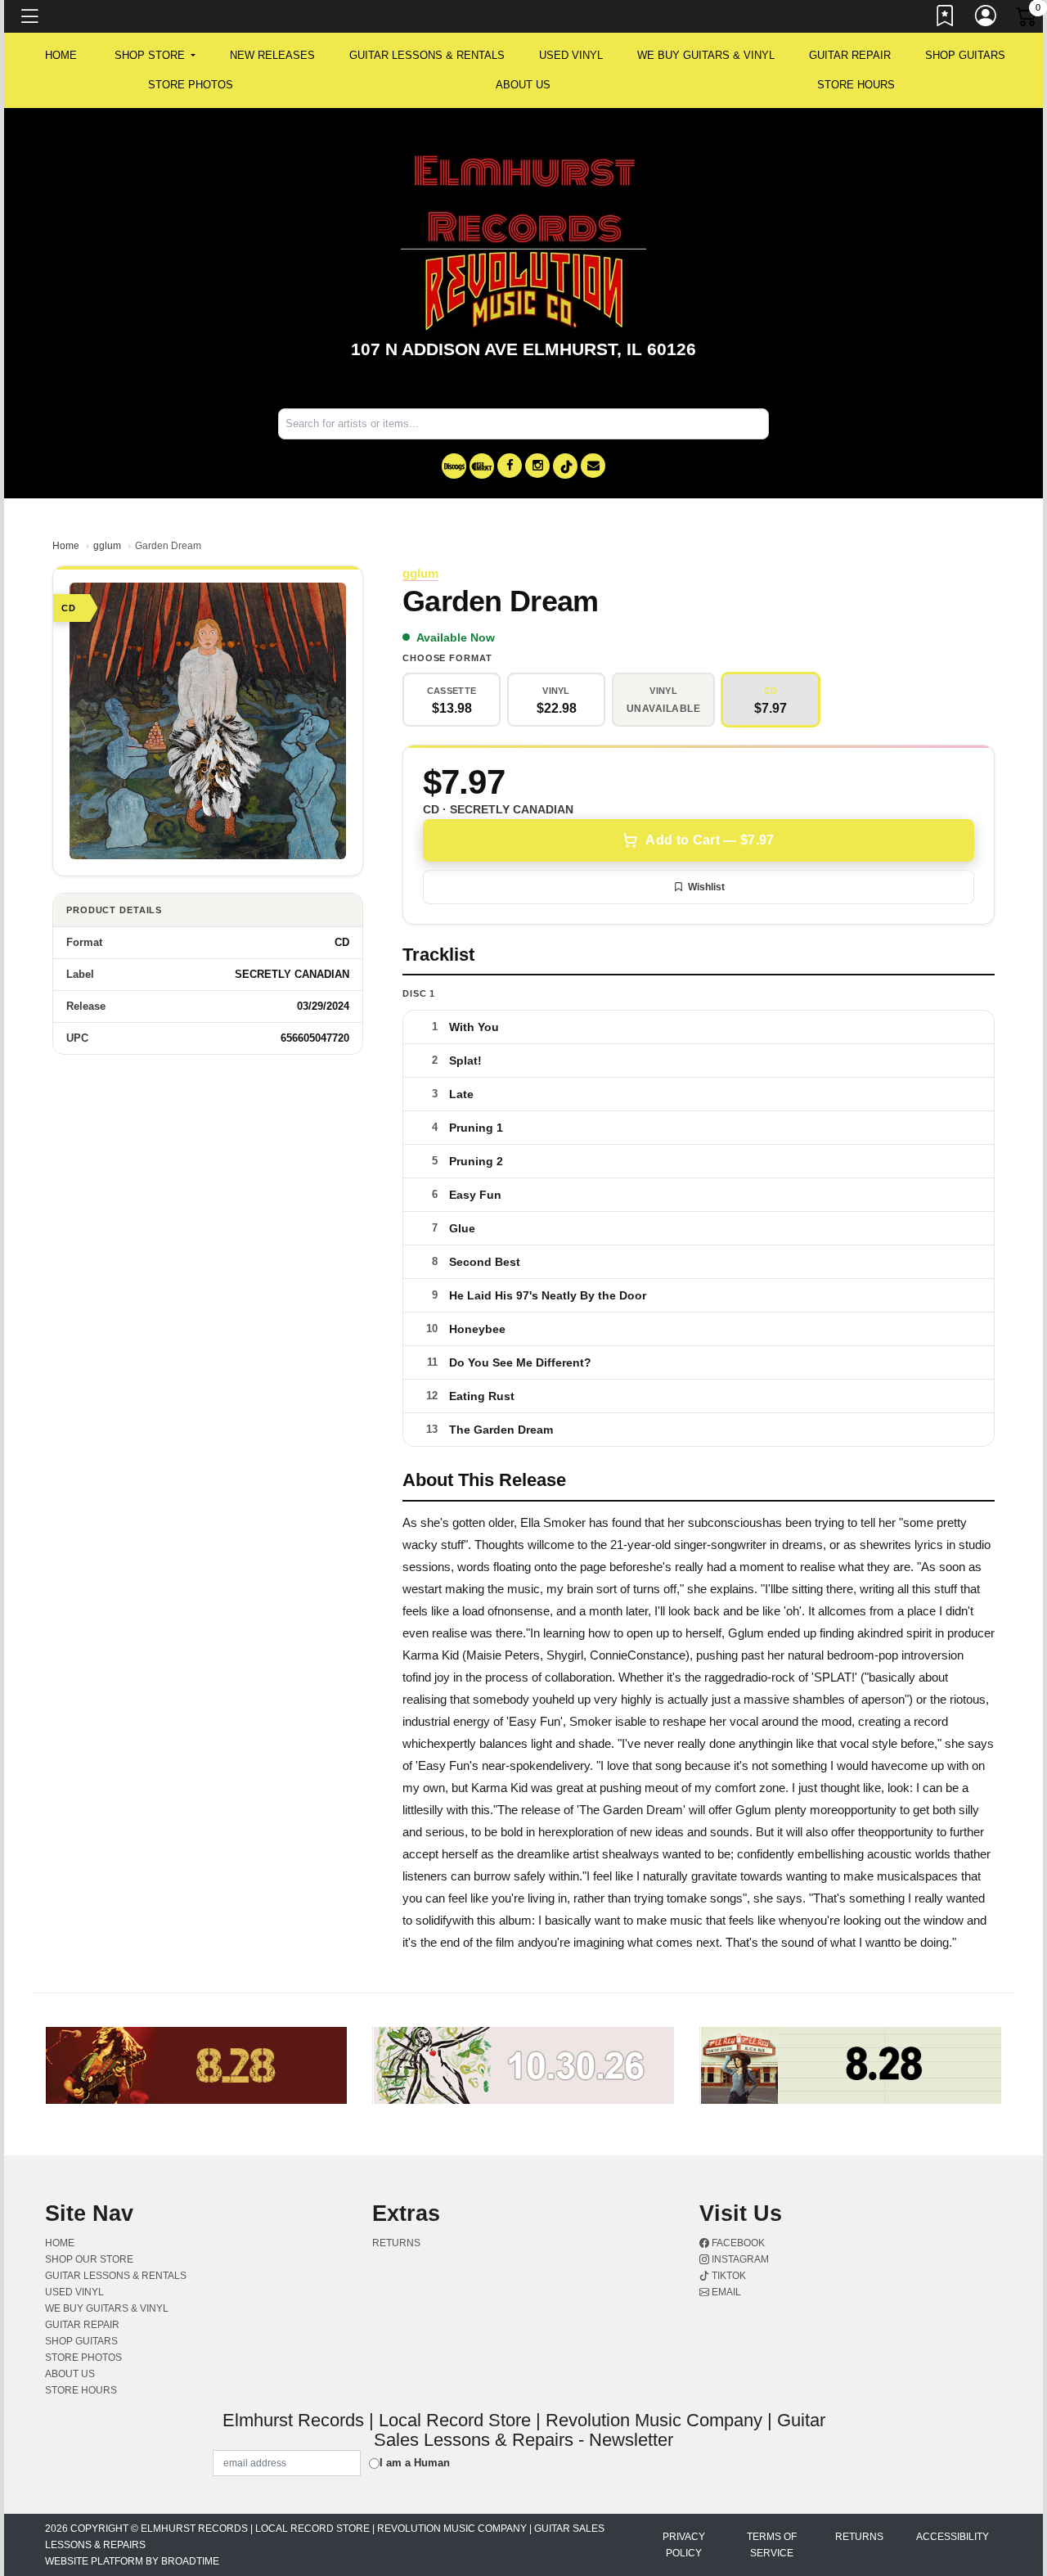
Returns (396, 2243)
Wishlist (706, 887)
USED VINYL (571, 55)
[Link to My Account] (986, 19)
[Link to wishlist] (946, 19)
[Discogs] (454, 466)
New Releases (272, 55)
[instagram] (537, 466)
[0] (1027, 20)
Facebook (737, 2243)
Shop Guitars (965, 55)
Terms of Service (772, 2545)
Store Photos (191, 85)
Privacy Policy (684, 2545)
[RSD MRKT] (482, 466)
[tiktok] (565, 466)
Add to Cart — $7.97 (710, 840)
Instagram (739, 2259)
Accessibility (953, 2537)
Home (66, 546)
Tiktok (728, 2276)
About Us (523, 85)
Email (725, 2292)
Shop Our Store (89, 2259)
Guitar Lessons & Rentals (427, 55)
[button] (155, 56)
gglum (107, 546)
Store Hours (856, 85)
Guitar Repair (850, 55)
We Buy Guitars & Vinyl (706, 55)
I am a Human (415, 2463)
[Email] (593, 466)
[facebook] (510, 466)
